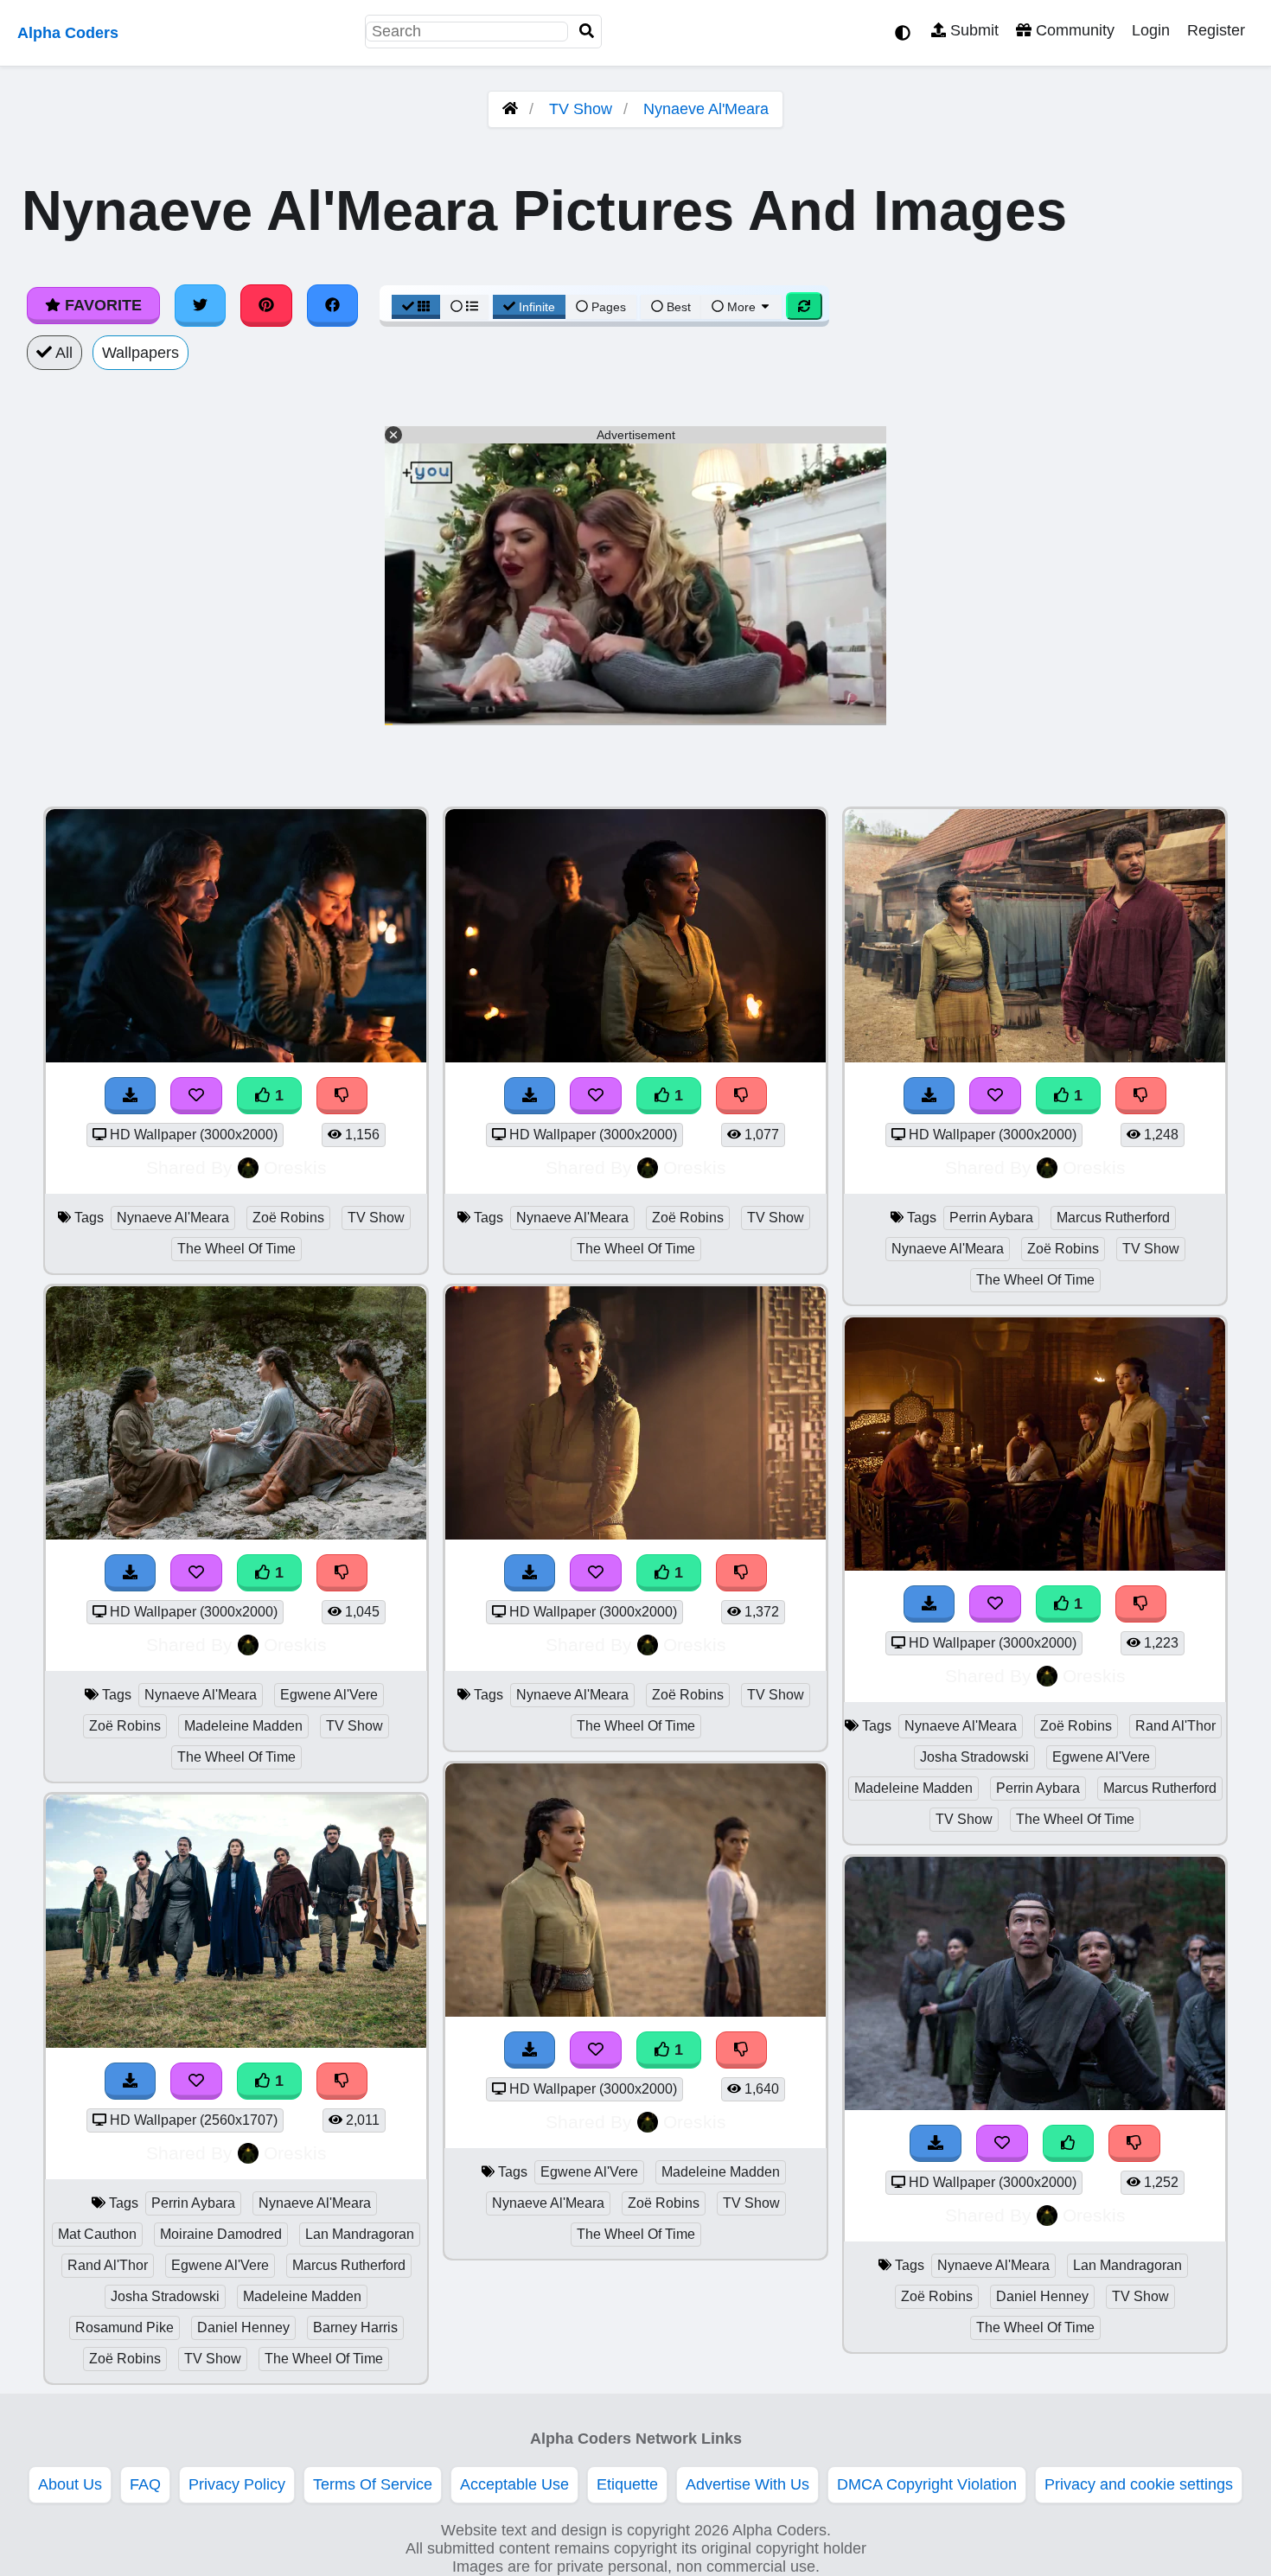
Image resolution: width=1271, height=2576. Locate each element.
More (741, 307)
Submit (972, 30)
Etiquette (627, 2484)
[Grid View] (416, 307)
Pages (609, 307)
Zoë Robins (288, 1218)
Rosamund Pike (125, 2327)
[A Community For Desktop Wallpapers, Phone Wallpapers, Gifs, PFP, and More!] (510, 109)
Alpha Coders (68, 33)
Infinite (537, 307)
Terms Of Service (373, 2484)
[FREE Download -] (131, 1096)
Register (1216, 30)
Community (1073, 30)
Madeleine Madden (243, 1726)
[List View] (464, 307)
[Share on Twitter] (201, 305)
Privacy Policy (237, 2484)
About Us (70, 2484)
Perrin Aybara (193, 2203)
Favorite (101, 305)
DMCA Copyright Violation (927, 2484)
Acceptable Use (514, 2484)
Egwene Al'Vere (329, 1695)
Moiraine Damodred (221, 2234)
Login (1151, 30)
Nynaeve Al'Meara (706, 109)
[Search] (587, 32)
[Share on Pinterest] (266, 305)
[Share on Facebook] (333, 305)
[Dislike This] (342, 1096)
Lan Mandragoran (360, 2234)
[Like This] (1069, 2143)
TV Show (581, 109)
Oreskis (295, 1167)
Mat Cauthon (97, 2234)
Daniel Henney (243, 2327)
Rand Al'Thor (108, 2265)
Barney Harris (355, 2327)
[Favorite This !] (196, 1096)
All (62, 353)
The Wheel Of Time (236, 1249)
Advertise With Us (747, 2484)
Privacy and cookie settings (1139, 2484)
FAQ (145, 2484)
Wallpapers (141, 353)
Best (677, 307)
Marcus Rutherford (349, 2265)
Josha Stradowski (165, 2296)
